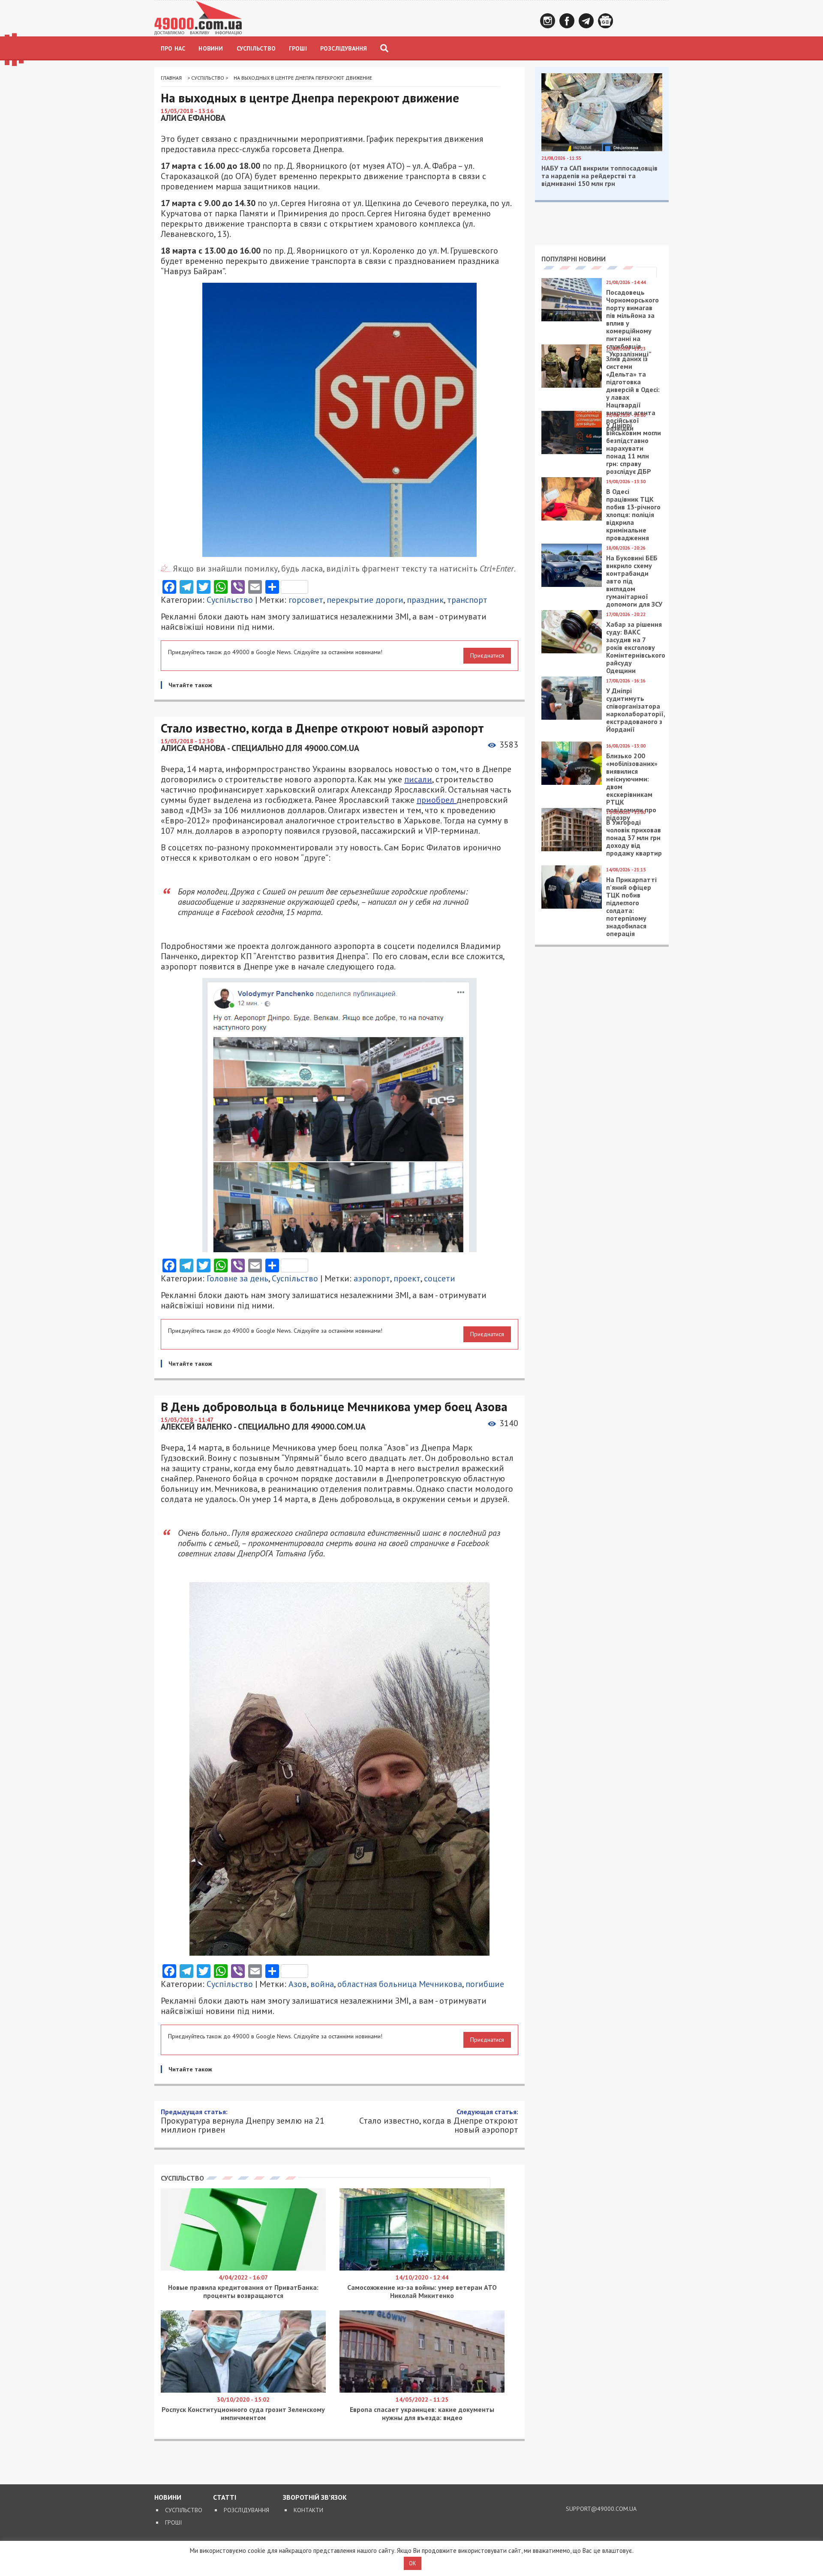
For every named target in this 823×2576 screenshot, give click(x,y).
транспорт (467, 600)
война (322, 1984)
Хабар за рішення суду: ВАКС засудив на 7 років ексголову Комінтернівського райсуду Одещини (636, 647)
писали (418, 779)
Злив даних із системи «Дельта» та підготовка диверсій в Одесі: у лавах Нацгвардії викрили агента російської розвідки (633, 393)
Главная (171, 78)
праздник (425, 600)
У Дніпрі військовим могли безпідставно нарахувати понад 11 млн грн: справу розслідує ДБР (634, 448)
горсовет (306, 600)
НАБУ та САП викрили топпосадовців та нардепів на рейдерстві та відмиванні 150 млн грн (599, 176)
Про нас (173, 48)
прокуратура (352, 2470)
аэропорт (372, 1278)
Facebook (567, 21)
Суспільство (256, 48)
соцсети (440, 1278)
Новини (211, 48)
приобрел (437, 800)
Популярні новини (574, 259)
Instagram (548, 21)
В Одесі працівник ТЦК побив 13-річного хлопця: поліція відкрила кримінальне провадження (633, 515)
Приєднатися (487, 655)
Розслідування (344, 48)
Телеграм (586, 21)
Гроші (298, 48)
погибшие (485, 1984)
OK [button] (413, 2563)
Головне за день (237, 1278)
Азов (298, 1984)
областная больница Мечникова (400, 1984)
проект (407, 1278)
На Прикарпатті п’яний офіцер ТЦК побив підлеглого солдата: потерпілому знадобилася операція (631, 907)
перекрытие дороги (365, 600)
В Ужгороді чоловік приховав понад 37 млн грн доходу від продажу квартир (634, 838)
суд (386, 2470)
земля (313, 2470)
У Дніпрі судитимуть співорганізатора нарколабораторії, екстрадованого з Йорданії (635, 710)
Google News (605, 21)
